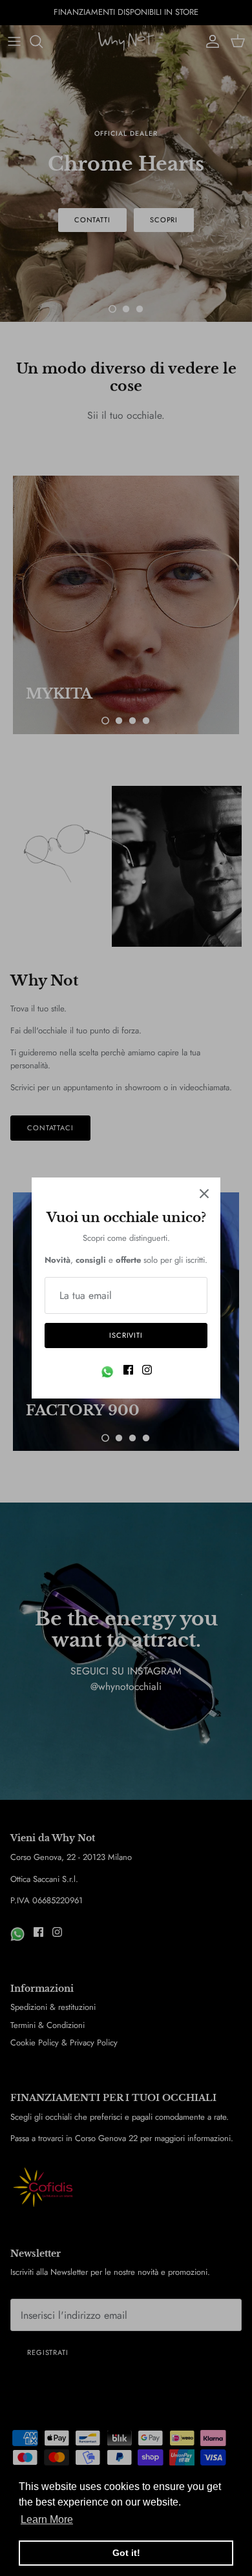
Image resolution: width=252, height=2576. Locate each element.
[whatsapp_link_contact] (107, 1372)
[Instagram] (147, 1370)
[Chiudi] (204, 1194)
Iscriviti (126, 1335)
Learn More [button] (47, 2519)
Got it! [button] (126, 2553)
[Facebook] (128, 1370)
